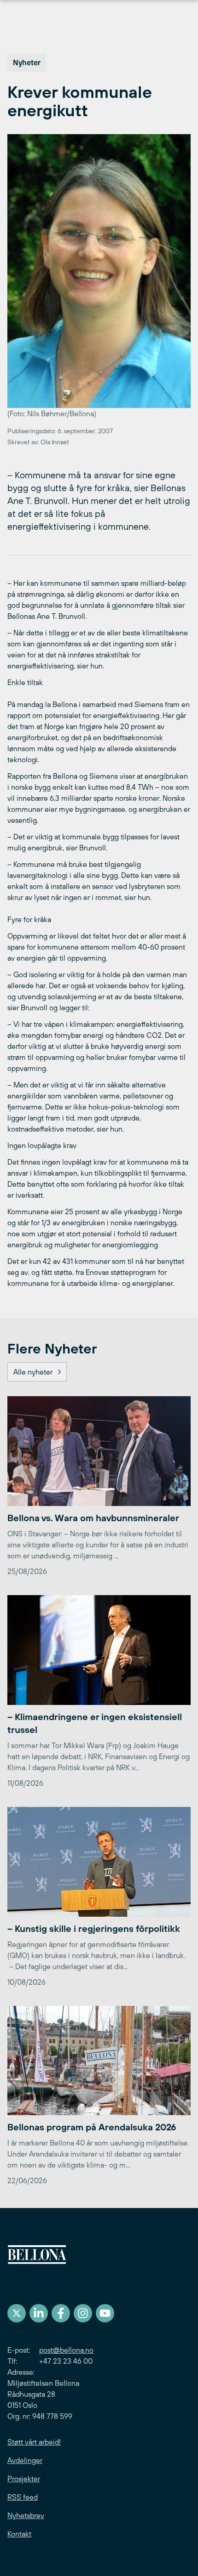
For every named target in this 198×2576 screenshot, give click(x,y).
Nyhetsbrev (26, 2515)
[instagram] (83, 2313)
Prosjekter (24, 2479)
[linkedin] (39, 2313)
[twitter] (17, 2313)
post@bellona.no (66, 2350)
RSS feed (23, 2497)
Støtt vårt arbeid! (34, 2442)
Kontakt (19, 2534)
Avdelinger (25, 2460)
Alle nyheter (33, 1372)
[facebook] (61, 2313)
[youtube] (105, 2313)
